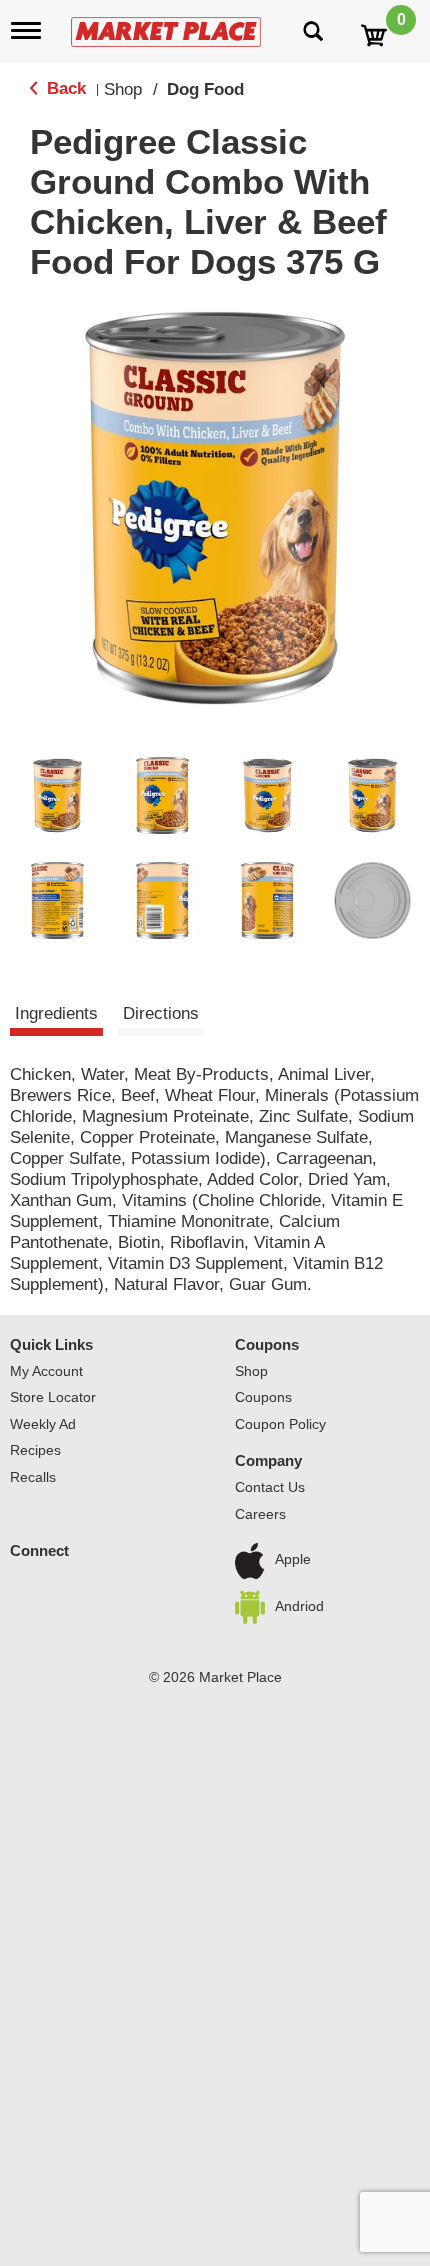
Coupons (267, 1344)
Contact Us (270, 1487)
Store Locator (53, 1397)
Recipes (35, 1450)
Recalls (33, 1477)
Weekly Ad (43, 1424)
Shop (123, 89)
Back (64, 88)
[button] (57, 795)
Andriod (299, 1606)
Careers (260, 1514)
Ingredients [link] (56, 1013)
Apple (293, 1560)
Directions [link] (161, 1013)
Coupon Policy (280, 1424)
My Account (46, 1371)
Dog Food (205, 89)
